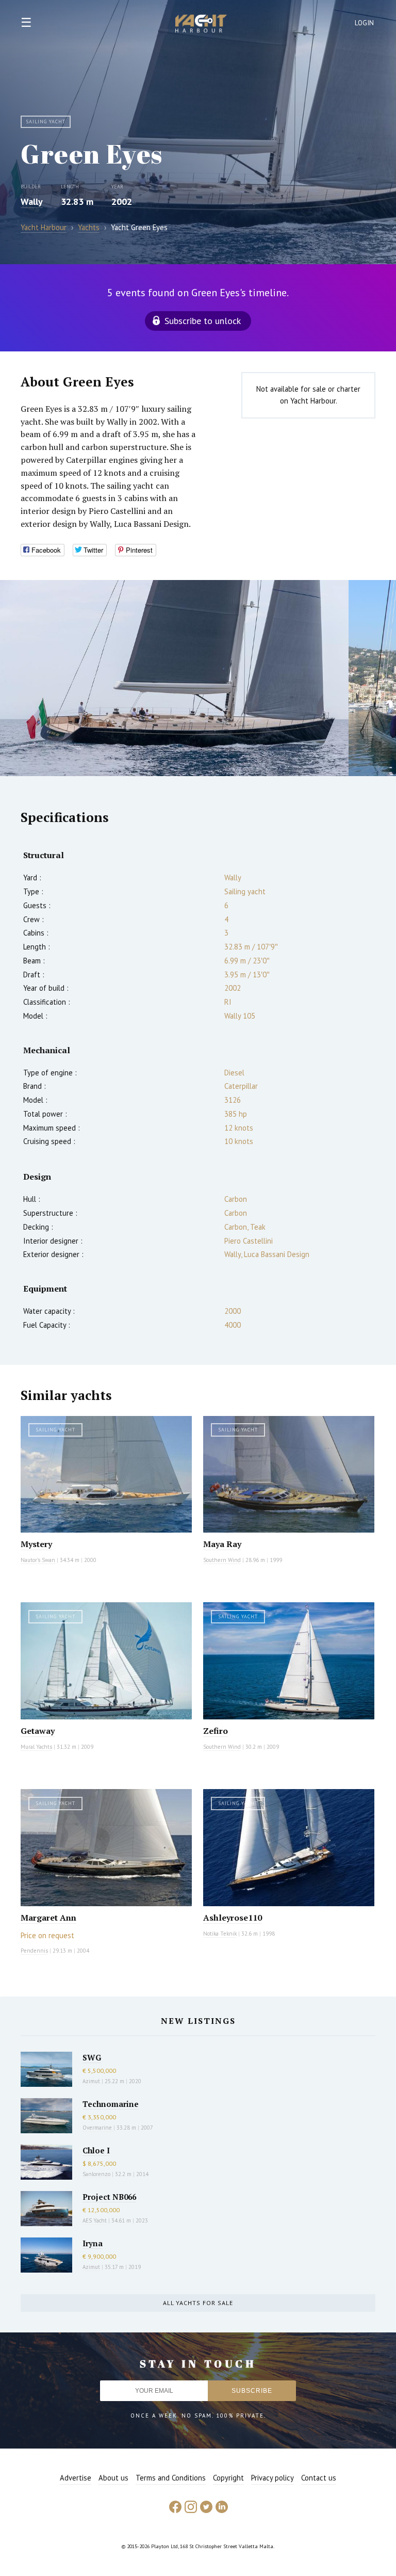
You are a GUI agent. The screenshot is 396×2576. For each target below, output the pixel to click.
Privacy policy (273, 2478)
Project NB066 (109, 2197)
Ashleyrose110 (233, 1918)
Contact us (319, 2478)
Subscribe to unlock (203, 321)
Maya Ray (222, 1544)
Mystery (36, 1544)
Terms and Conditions (171, 2478)
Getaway (38, 1731)
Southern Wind (222, 1560)
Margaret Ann (48, 1918)
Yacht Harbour (201, 25)
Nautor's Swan (38, 1560)
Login (365, 23)
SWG (92, 2057)
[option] (174, 678)
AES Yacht (95, 2220)
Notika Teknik (220, 1934)
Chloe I (96, 2150)
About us (113, 2478)
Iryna (93, 2243)
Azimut (91, 2081)
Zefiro (216, 1731)
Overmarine (98, 2128)
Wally (32, 202)
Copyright (228, 2478)
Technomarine (111, 2104)
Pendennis (34, 1951)
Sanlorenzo (96, 2174)
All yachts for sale (198, 2303)
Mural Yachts (36, 1747)
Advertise (76, 2478)
